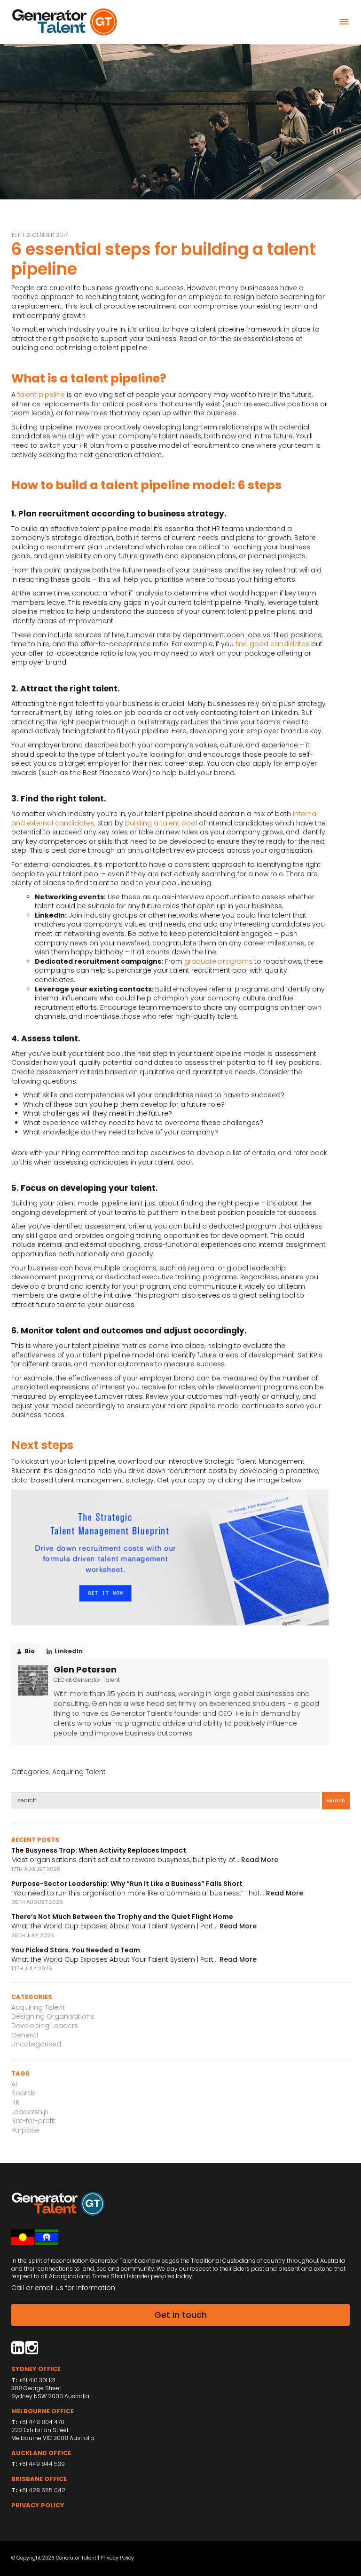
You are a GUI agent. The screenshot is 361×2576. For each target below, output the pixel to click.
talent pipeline (41, 395)
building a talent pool (161, 823)
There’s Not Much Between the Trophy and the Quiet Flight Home (122, 1917)
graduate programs (218, 961)
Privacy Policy (117, 2558)
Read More (260, 1860)
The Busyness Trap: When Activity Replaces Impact (99, 1850)
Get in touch (180, 2315)
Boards (24, 2093)
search (336, 1800)
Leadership (30, 2112)
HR (15, 2102)
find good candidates (272, 644)
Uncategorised (36, 2044)
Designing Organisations (53, 2016)
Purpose (25, 2130)
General (25, 2035)
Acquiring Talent (79, 1772)
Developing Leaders (45, 2026)
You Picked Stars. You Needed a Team (76, 1950)
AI (14, 2084)
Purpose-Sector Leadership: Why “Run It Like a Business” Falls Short (127, 1884)
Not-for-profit (33, 2121)
